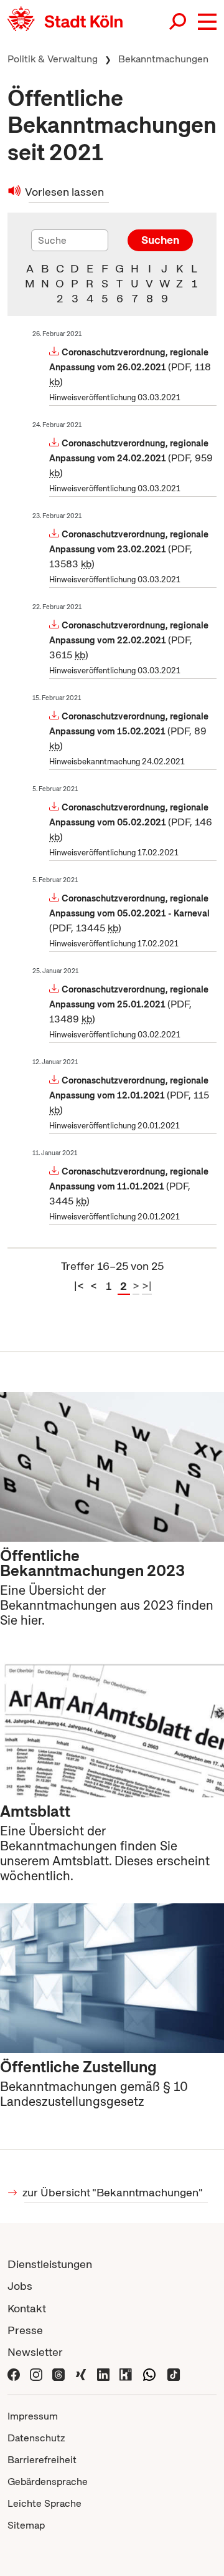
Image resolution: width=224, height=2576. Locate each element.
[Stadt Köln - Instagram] (36, 2374)
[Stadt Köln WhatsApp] (149, 2374)
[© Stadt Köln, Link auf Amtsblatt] (112, 1718)
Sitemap (26, 2525)
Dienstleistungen (50, 2264)
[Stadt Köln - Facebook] (14, 2374)
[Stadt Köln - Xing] (81, 2374)
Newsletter (35, 2352)
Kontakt (27, 2308)
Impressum (33, 2416)
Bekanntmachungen (163, 59)
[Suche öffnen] (179, 22)
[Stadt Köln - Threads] (58, 2374)
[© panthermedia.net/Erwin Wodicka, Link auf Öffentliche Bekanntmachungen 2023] (112, 1463)
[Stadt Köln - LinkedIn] (103, 2374)
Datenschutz (36, 2438)
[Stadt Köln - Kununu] (126, 2374)
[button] (207, 22)
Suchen (160, 240)
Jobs (20, 2286)
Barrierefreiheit (42, 2460)
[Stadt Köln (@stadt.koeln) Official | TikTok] (174, 2374)
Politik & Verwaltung (53, 59)
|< (79, 1286)
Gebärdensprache (48, 2482)
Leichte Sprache (44, 2503)
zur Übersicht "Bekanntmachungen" (114, 2192)
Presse (25, 2330)
